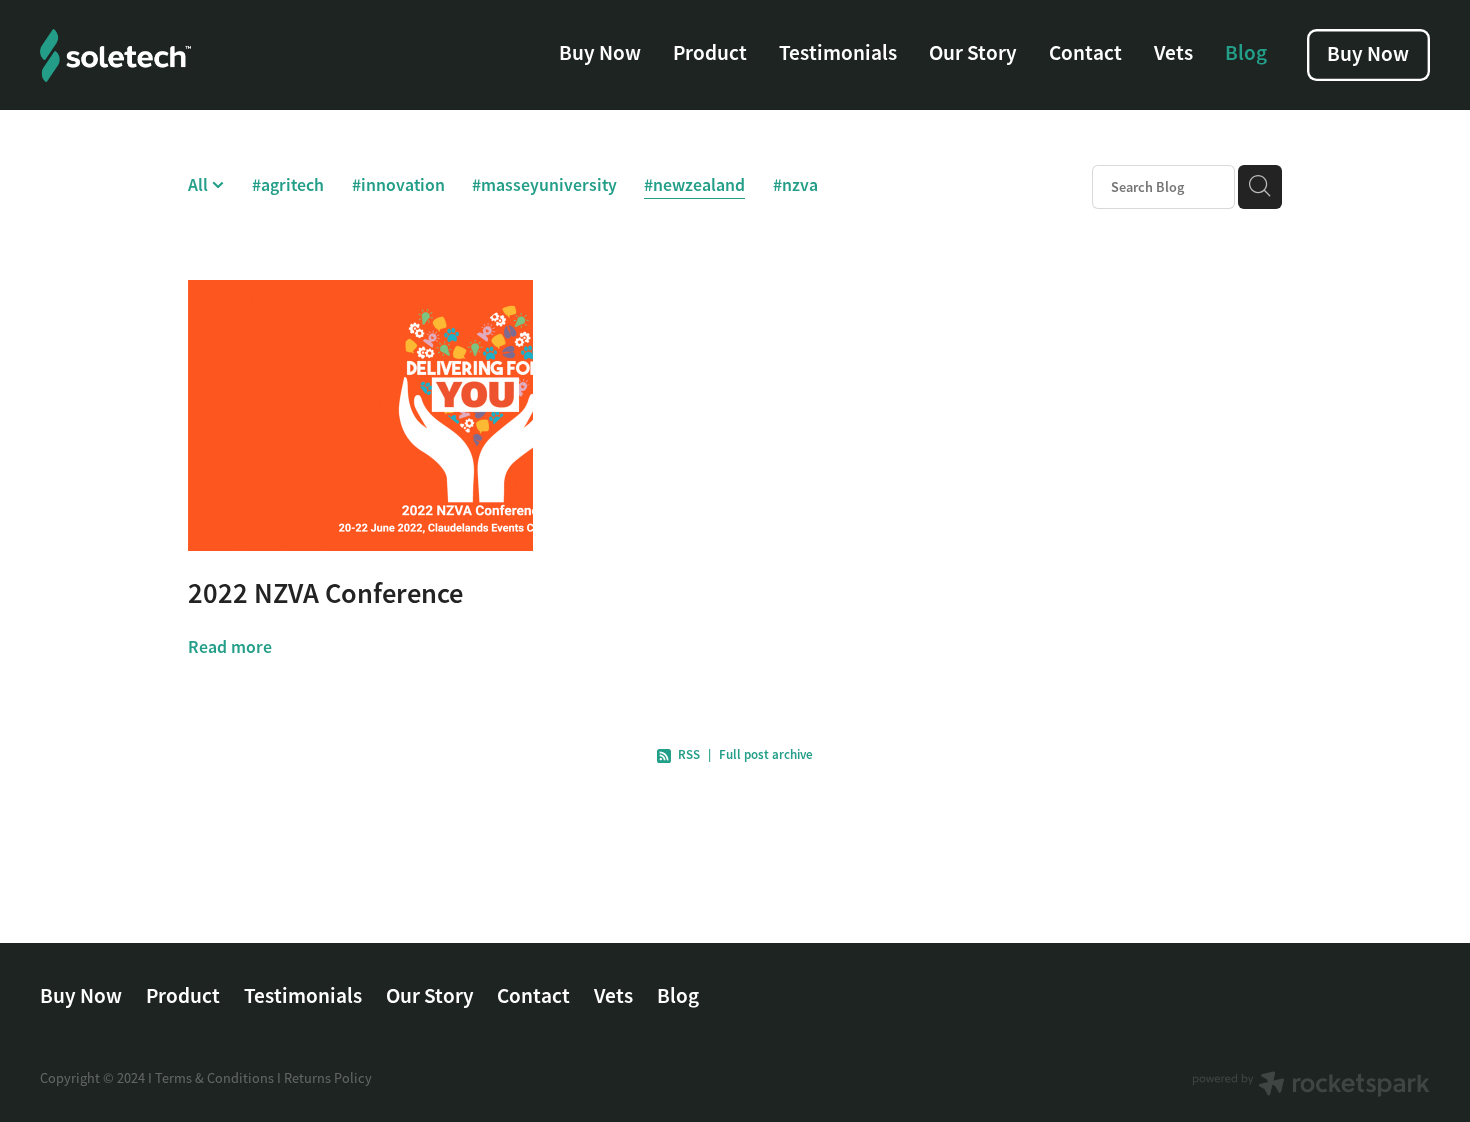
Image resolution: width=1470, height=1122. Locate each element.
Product (710, 53)
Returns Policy (328, 1078)
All (200, 184)
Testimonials (838, 53)
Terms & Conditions (214, 1078)
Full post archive (766, 754)
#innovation (398, 184)
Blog (1246, 53)
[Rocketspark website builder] (1311, 1086)
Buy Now (600, 53)
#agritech (288, 184)
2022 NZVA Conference (325, 593)
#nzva (795, 184)
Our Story (973, 53)
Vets (1173, 53)
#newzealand (694, 184)
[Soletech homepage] (179, 55)
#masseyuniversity (544, 184)
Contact (1085, 53)
